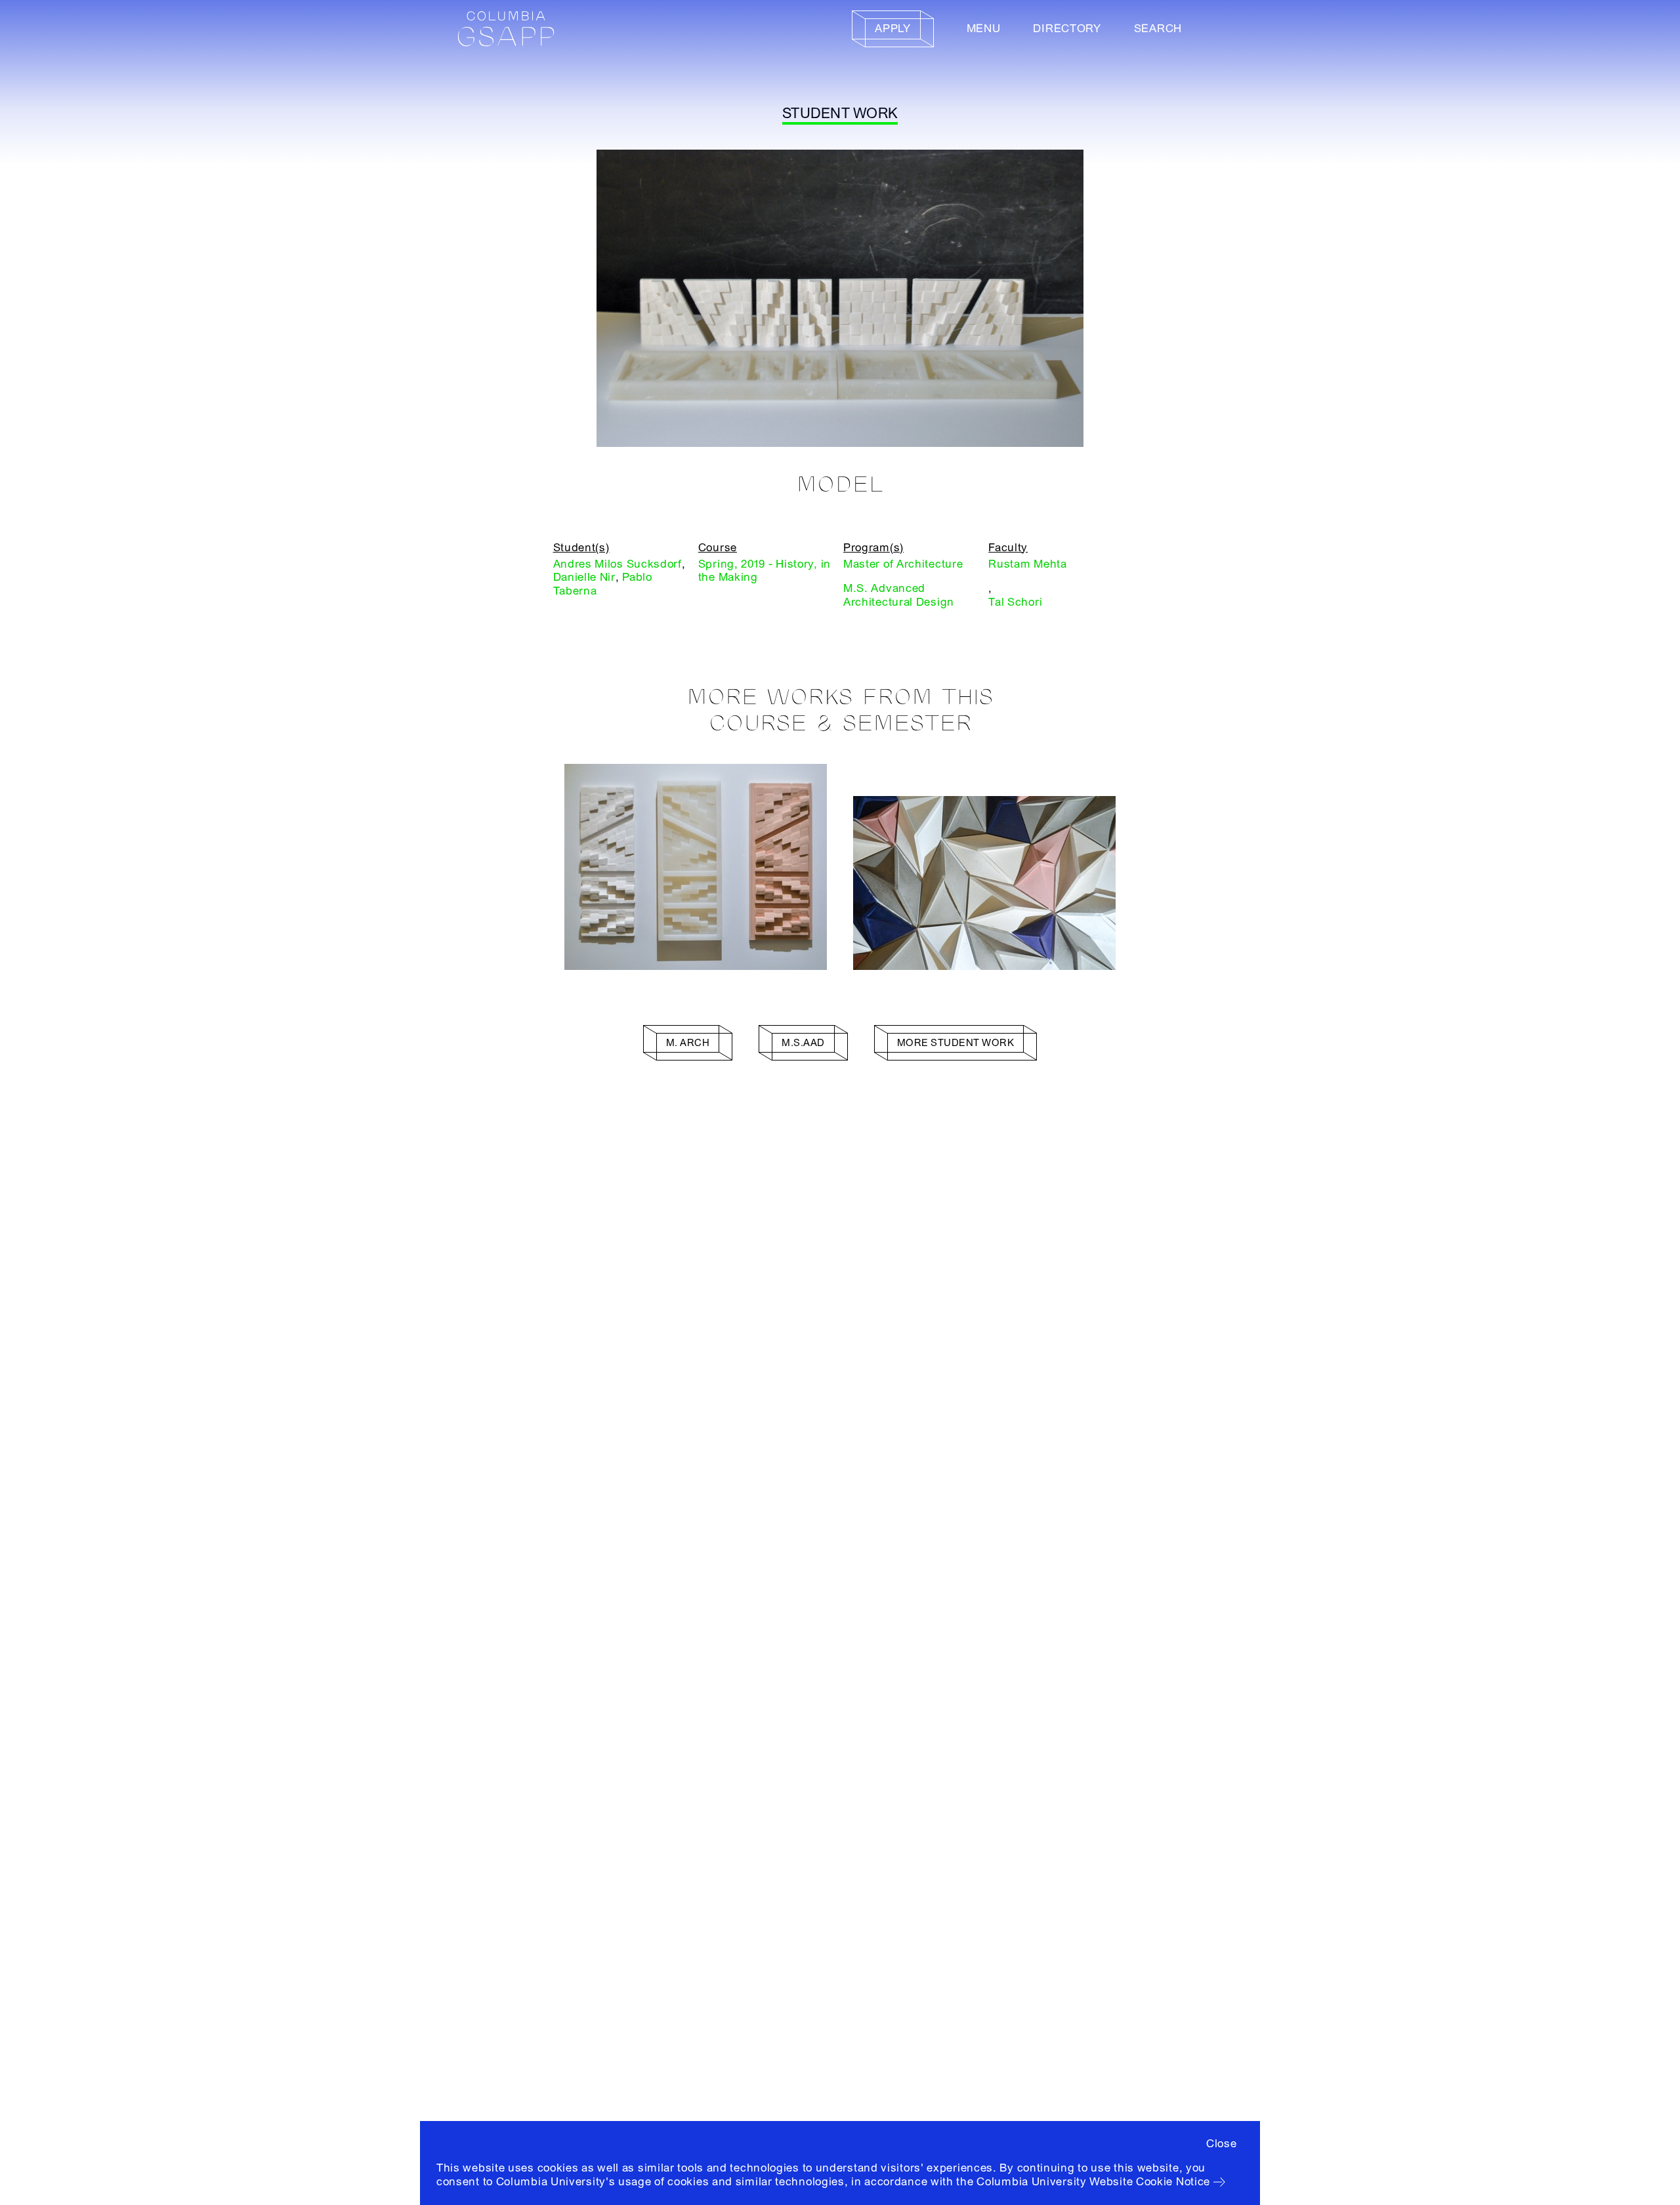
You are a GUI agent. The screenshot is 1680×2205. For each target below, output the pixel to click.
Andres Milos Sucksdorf (618, 564)
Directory (1067, 29)
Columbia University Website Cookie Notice (1093, 2182)
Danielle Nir (584, 577)
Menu (984, 29)
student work (840, 114)
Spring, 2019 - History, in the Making (765, 571)
